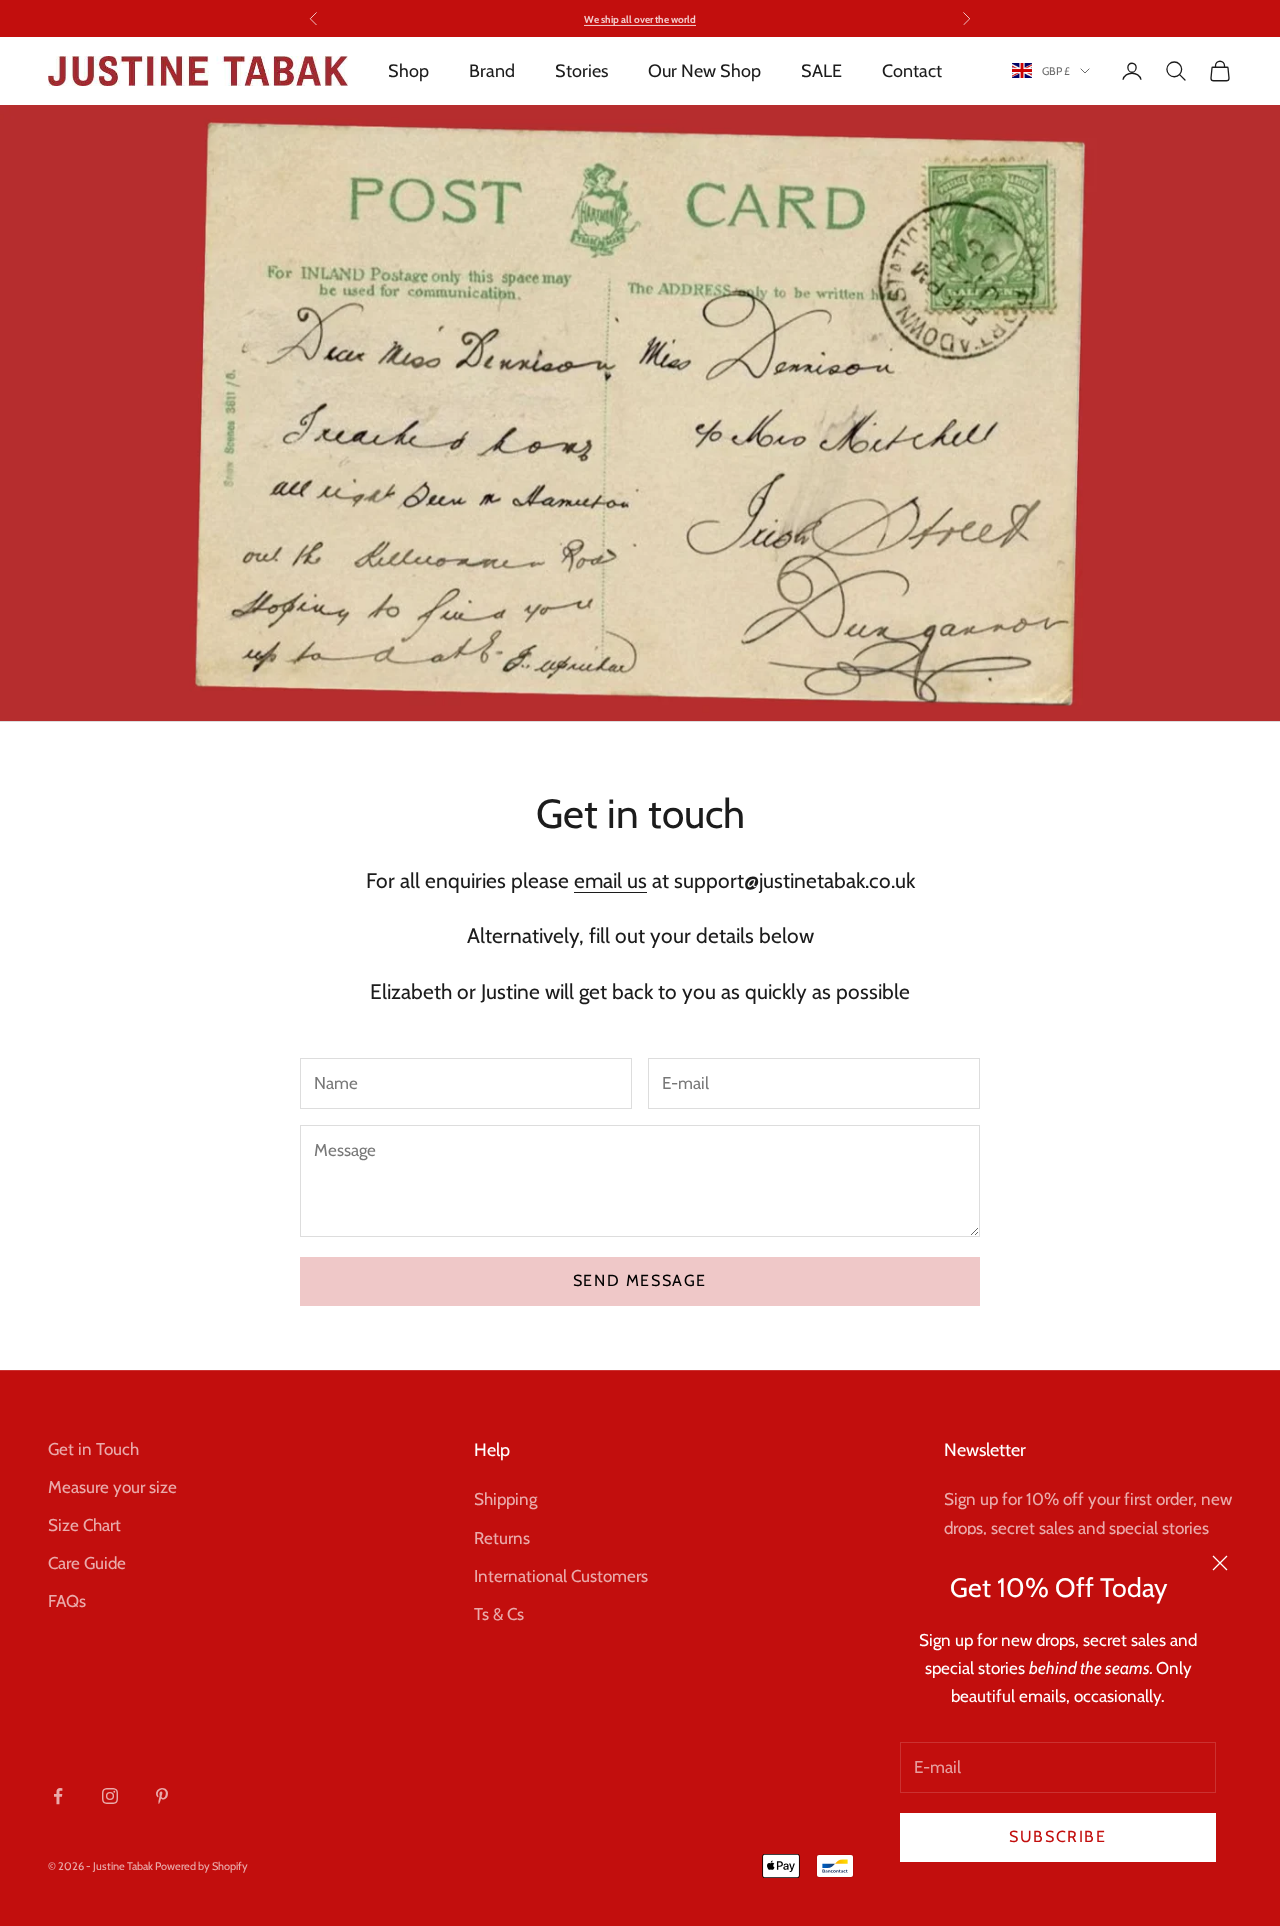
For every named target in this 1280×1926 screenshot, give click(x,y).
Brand (492, 71)
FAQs (67, 1601)
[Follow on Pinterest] (162, 1796)
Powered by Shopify (201, 1866)
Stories (581, 71)
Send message (640, 1280)
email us (610, 880)
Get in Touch (93, 1449)
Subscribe (1057, 1836)
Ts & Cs (499, 1614)
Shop (408, 71)
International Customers (561, 1576)
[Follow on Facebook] (58, 1796)
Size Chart (84, 1525)
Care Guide (87, 1563)
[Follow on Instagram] (110, 1796)
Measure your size (112, 1487)
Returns (502, 1538)
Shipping (505, 1499)
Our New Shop (704, 71)
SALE (821, 71)
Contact (912, 71)
